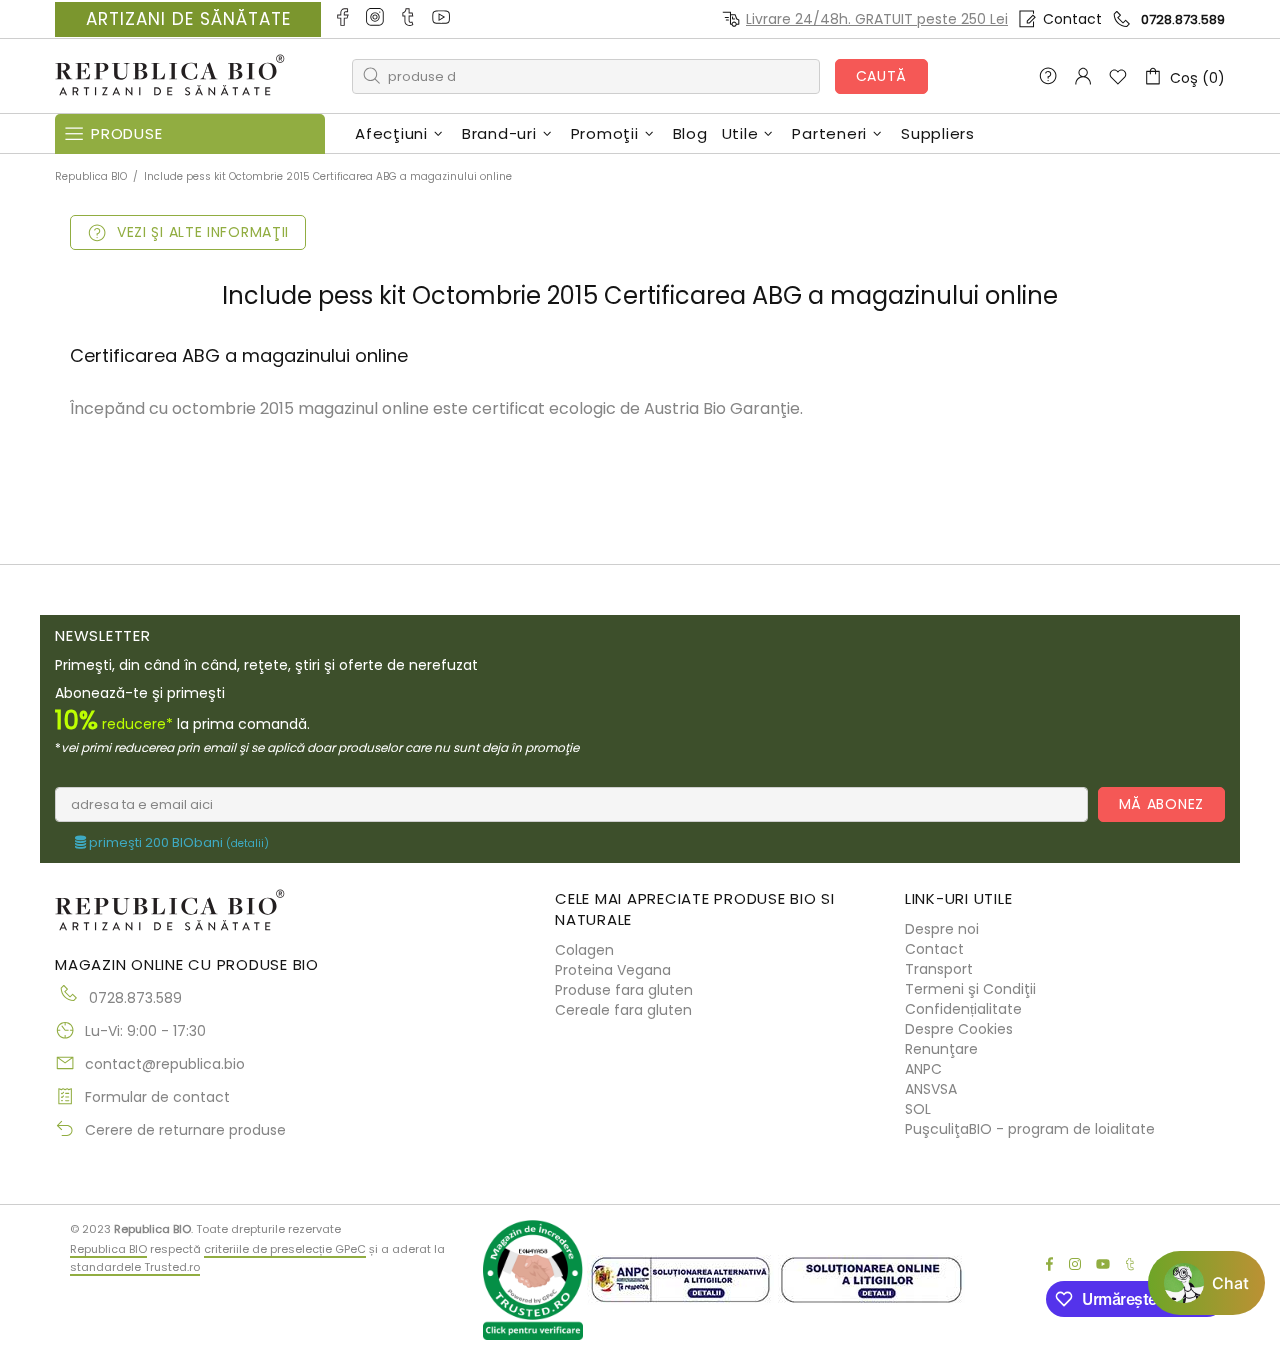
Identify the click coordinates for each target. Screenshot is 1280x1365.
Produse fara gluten (624, 990)
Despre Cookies (959, 1029)
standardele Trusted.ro (135, 1267)
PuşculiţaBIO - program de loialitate (1030, 1129)
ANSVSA (931, 1089)
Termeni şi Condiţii (970, 989)
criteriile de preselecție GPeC (285, 1249)
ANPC (923, 1069)
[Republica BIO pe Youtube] (442, 19)
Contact (1072, 19)
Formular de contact (157, 1097)
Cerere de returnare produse (185, 1130)
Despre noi (942, 929)
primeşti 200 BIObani (177, 843)
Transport (939, 969)
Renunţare (941, 1049)
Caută (882, 76)
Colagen (584, 950)
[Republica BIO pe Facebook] (343, 19)
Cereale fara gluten (623, 1010)
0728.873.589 (1183, 19)
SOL (918, 1109)
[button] (1206, 1283)
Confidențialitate (963, 1009)
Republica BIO (170, 76)
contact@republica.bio (165, 1064)
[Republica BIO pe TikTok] (409, 19)
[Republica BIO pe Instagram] (376, 19)
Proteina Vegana (613, 970)
